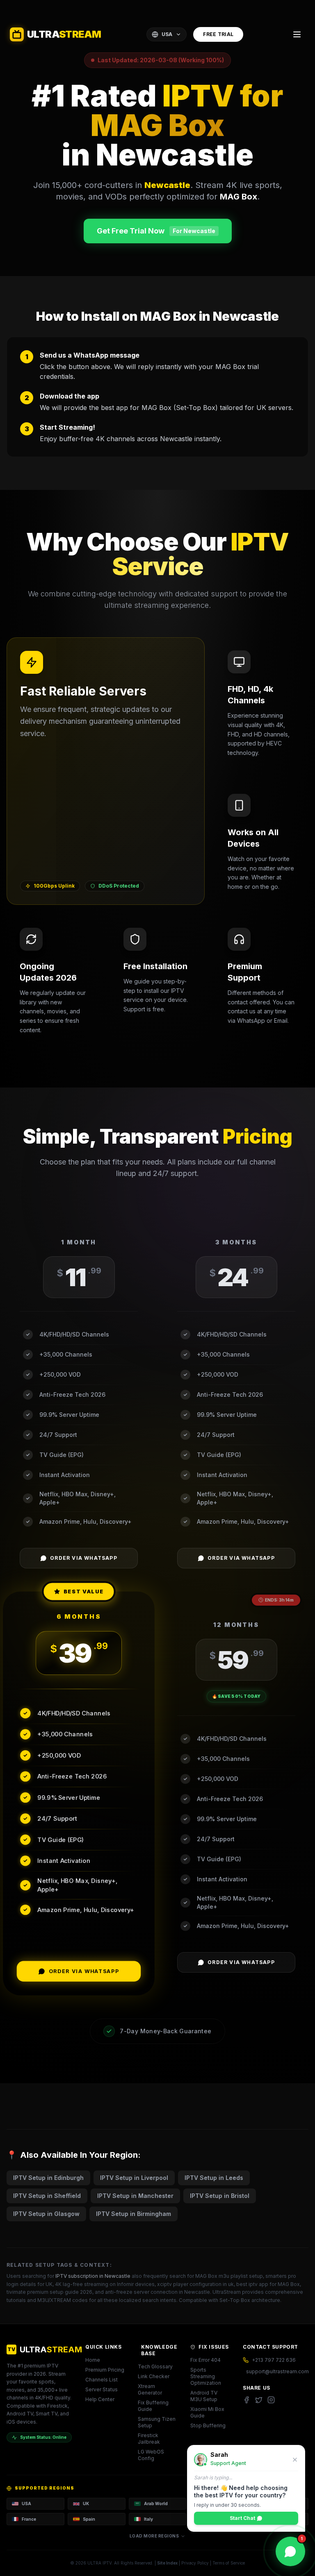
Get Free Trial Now (156, 231)
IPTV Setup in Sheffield (47, 2196)
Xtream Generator (150, 2389)
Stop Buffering (208, 2425)
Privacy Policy (195, 2563)
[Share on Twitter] (259, 2400)
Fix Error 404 (205, 2360)
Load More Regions (154, 2536)
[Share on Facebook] (247, 2400)
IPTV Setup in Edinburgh (48, 2178)
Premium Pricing (105, 2370)
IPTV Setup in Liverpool (134, 2178)
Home (93, 2360)
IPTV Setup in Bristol (220, 2196)
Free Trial (218, 34)
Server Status (102, 2389)
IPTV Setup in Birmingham (134, 2214)
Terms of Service (229, 2563)
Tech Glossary (155, 2366)
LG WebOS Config (151, 2455)
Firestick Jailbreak (149, 2439)
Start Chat (242, 2518)
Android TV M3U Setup (204, 2396)
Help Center (100, 2399)
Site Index (167, 2563)
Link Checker (154, 2376)
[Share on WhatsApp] (271, 2400)
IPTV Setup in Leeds (214, 2178)
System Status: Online (43, 2437)
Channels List (102, 2380)
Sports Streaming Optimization (206, 2376)
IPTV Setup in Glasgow (46, 2214)
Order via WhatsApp (84, 1558)
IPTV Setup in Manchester (135, 2196)
